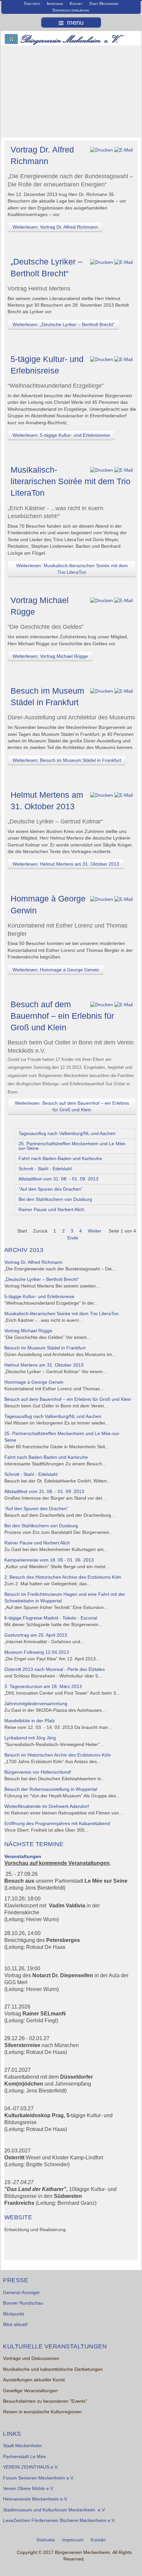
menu (75, 22)
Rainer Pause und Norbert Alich (51, 1210)
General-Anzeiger (21, 2293)
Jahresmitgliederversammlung (36, 1704)
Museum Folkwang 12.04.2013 (37, 1652)
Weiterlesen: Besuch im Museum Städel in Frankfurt (67, 760)
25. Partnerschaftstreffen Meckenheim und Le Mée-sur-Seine (72, 1146)
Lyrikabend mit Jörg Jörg (30, 1738)
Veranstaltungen (23, 1856)
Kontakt (76, 4)
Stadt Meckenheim (104, 4)
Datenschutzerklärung (71, 10)
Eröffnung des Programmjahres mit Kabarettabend (57, 1824)
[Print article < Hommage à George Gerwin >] (102, 899)
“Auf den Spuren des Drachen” (51, 1189)
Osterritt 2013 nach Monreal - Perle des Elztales (54, 1669)
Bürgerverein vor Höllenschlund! (38, 1772)
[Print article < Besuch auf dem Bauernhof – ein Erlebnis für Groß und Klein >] (102, 1005)
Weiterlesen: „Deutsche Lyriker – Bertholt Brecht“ (64, 324)
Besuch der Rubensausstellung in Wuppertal (51, 1789)
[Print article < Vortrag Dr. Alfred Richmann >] (102, 150)
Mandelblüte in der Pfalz (30, 1721)
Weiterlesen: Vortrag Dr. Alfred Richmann (55, 227)
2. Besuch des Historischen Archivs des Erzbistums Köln (63, 1577)
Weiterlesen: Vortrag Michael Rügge (50, 656)
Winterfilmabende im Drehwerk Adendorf (47, 1806)
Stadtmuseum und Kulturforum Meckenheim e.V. (54, 2510)
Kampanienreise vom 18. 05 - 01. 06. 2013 (49, 1560)
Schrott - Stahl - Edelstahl (45, 1169)
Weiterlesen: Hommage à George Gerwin (56, 970)
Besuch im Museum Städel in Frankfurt (45, 1348)
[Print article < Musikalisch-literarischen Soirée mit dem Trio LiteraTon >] (102, 470)
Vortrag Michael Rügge (28, 1331)
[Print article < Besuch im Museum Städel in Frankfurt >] (102, 691)
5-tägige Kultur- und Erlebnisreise (39, 1297)
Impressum (55, 4)
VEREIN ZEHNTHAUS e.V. (31, 2467)
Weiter (95, 1231)
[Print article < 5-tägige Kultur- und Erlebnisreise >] (102, 360)
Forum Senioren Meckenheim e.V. (39, 2478)
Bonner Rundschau (23, 2303)
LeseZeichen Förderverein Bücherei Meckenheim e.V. (59, 2521)
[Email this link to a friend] (124, 150)
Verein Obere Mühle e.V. (29, 2489)
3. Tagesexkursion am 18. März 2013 (43, 1687)
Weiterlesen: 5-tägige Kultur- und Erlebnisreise (61, 435)
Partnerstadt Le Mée (24, 2457)
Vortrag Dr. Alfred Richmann (33, 1262)
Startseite (32, 4)
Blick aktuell (15, 2325)
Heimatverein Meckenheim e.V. (35, 2499)
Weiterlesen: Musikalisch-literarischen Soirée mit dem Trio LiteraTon (72, 569)
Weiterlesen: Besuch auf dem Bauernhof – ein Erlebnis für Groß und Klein (72, 1106)
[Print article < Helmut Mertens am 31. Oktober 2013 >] (102, 795)
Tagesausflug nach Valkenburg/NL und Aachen (67, 1134)
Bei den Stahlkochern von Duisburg (55, 1199)
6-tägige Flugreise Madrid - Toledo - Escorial (51, 1618)
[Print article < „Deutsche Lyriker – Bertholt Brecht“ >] (102, 262)
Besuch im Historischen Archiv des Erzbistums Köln (58, 1755)
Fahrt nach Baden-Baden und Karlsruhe (60, 1159)
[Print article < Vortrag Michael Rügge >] (102, 601)
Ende (73, 1238)
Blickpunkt (14, 2314)
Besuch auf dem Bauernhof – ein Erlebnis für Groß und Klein (62, 1016)
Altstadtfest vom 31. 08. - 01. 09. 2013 (58, 1179)
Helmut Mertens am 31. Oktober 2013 (44, 1365)
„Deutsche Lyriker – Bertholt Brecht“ (42, 1279)
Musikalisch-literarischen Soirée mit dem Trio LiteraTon (71, 481)
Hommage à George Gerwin (34, 1382)
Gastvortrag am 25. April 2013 (36, 1635)
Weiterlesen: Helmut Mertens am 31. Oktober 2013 (66, 864)
